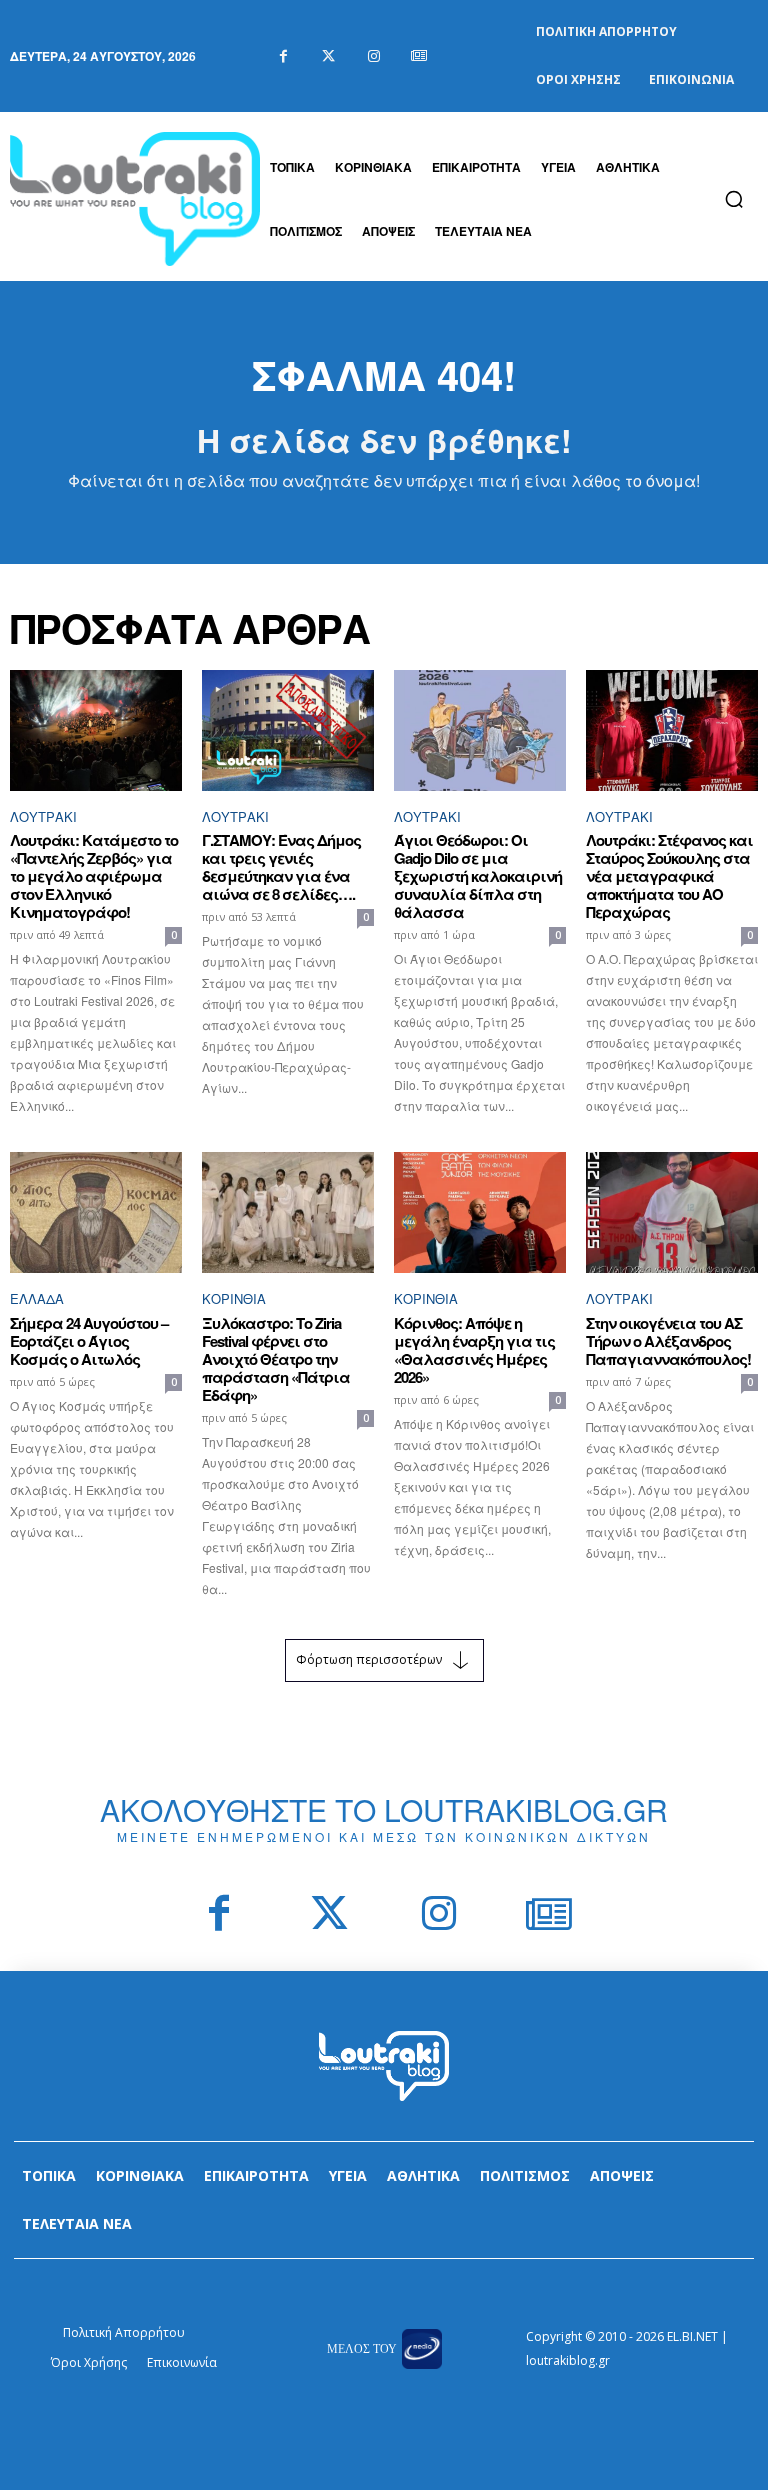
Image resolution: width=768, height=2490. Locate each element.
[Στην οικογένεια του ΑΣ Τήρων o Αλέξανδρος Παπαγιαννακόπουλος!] (672, 1212)
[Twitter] (328, 56)
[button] (734, 199)
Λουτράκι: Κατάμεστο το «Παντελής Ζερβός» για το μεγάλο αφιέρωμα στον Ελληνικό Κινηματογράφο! (94, 876)
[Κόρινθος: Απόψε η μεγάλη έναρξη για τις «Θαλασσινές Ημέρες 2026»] (480, 1212)
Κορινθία (234, 1298)
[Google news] (418, 56)
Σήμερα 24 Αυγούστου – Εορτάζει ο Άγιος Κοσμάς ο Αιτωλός (89, 1341)
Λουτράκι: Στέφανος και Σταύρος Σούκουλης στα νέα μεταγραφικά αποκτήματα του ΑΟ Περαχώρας (669, 876)
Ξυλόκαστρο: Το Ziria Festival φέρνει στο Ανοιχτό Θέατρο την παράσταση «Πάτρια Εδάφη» (276, 1359)
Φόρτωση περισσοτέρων (369, 1658)
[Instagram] (373, 56)
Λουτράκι (43, 816)
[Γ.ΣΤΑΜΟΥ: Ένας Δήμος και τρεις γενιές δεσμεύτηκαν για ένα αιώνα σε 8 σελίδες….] (288, 730)
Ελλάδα (37, 1298)
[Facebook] (283, 56)
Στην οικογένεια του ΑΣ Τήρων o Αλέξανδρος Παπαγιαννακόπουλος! (668, 1341)
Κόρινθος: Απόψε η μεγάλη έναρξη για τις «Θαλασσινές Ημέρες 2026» (474, 1350)
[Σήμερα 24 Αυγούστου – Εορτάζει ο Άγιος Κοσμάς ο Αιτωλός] (96, 1212)
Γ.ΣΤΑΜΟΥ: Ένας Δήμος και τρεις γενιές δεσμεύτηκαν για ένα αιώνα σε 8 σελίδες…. (281, 867)
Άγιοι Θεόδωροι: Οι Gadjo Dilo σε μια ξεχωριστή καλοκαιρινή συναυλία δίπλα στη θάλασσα (478, 876)
